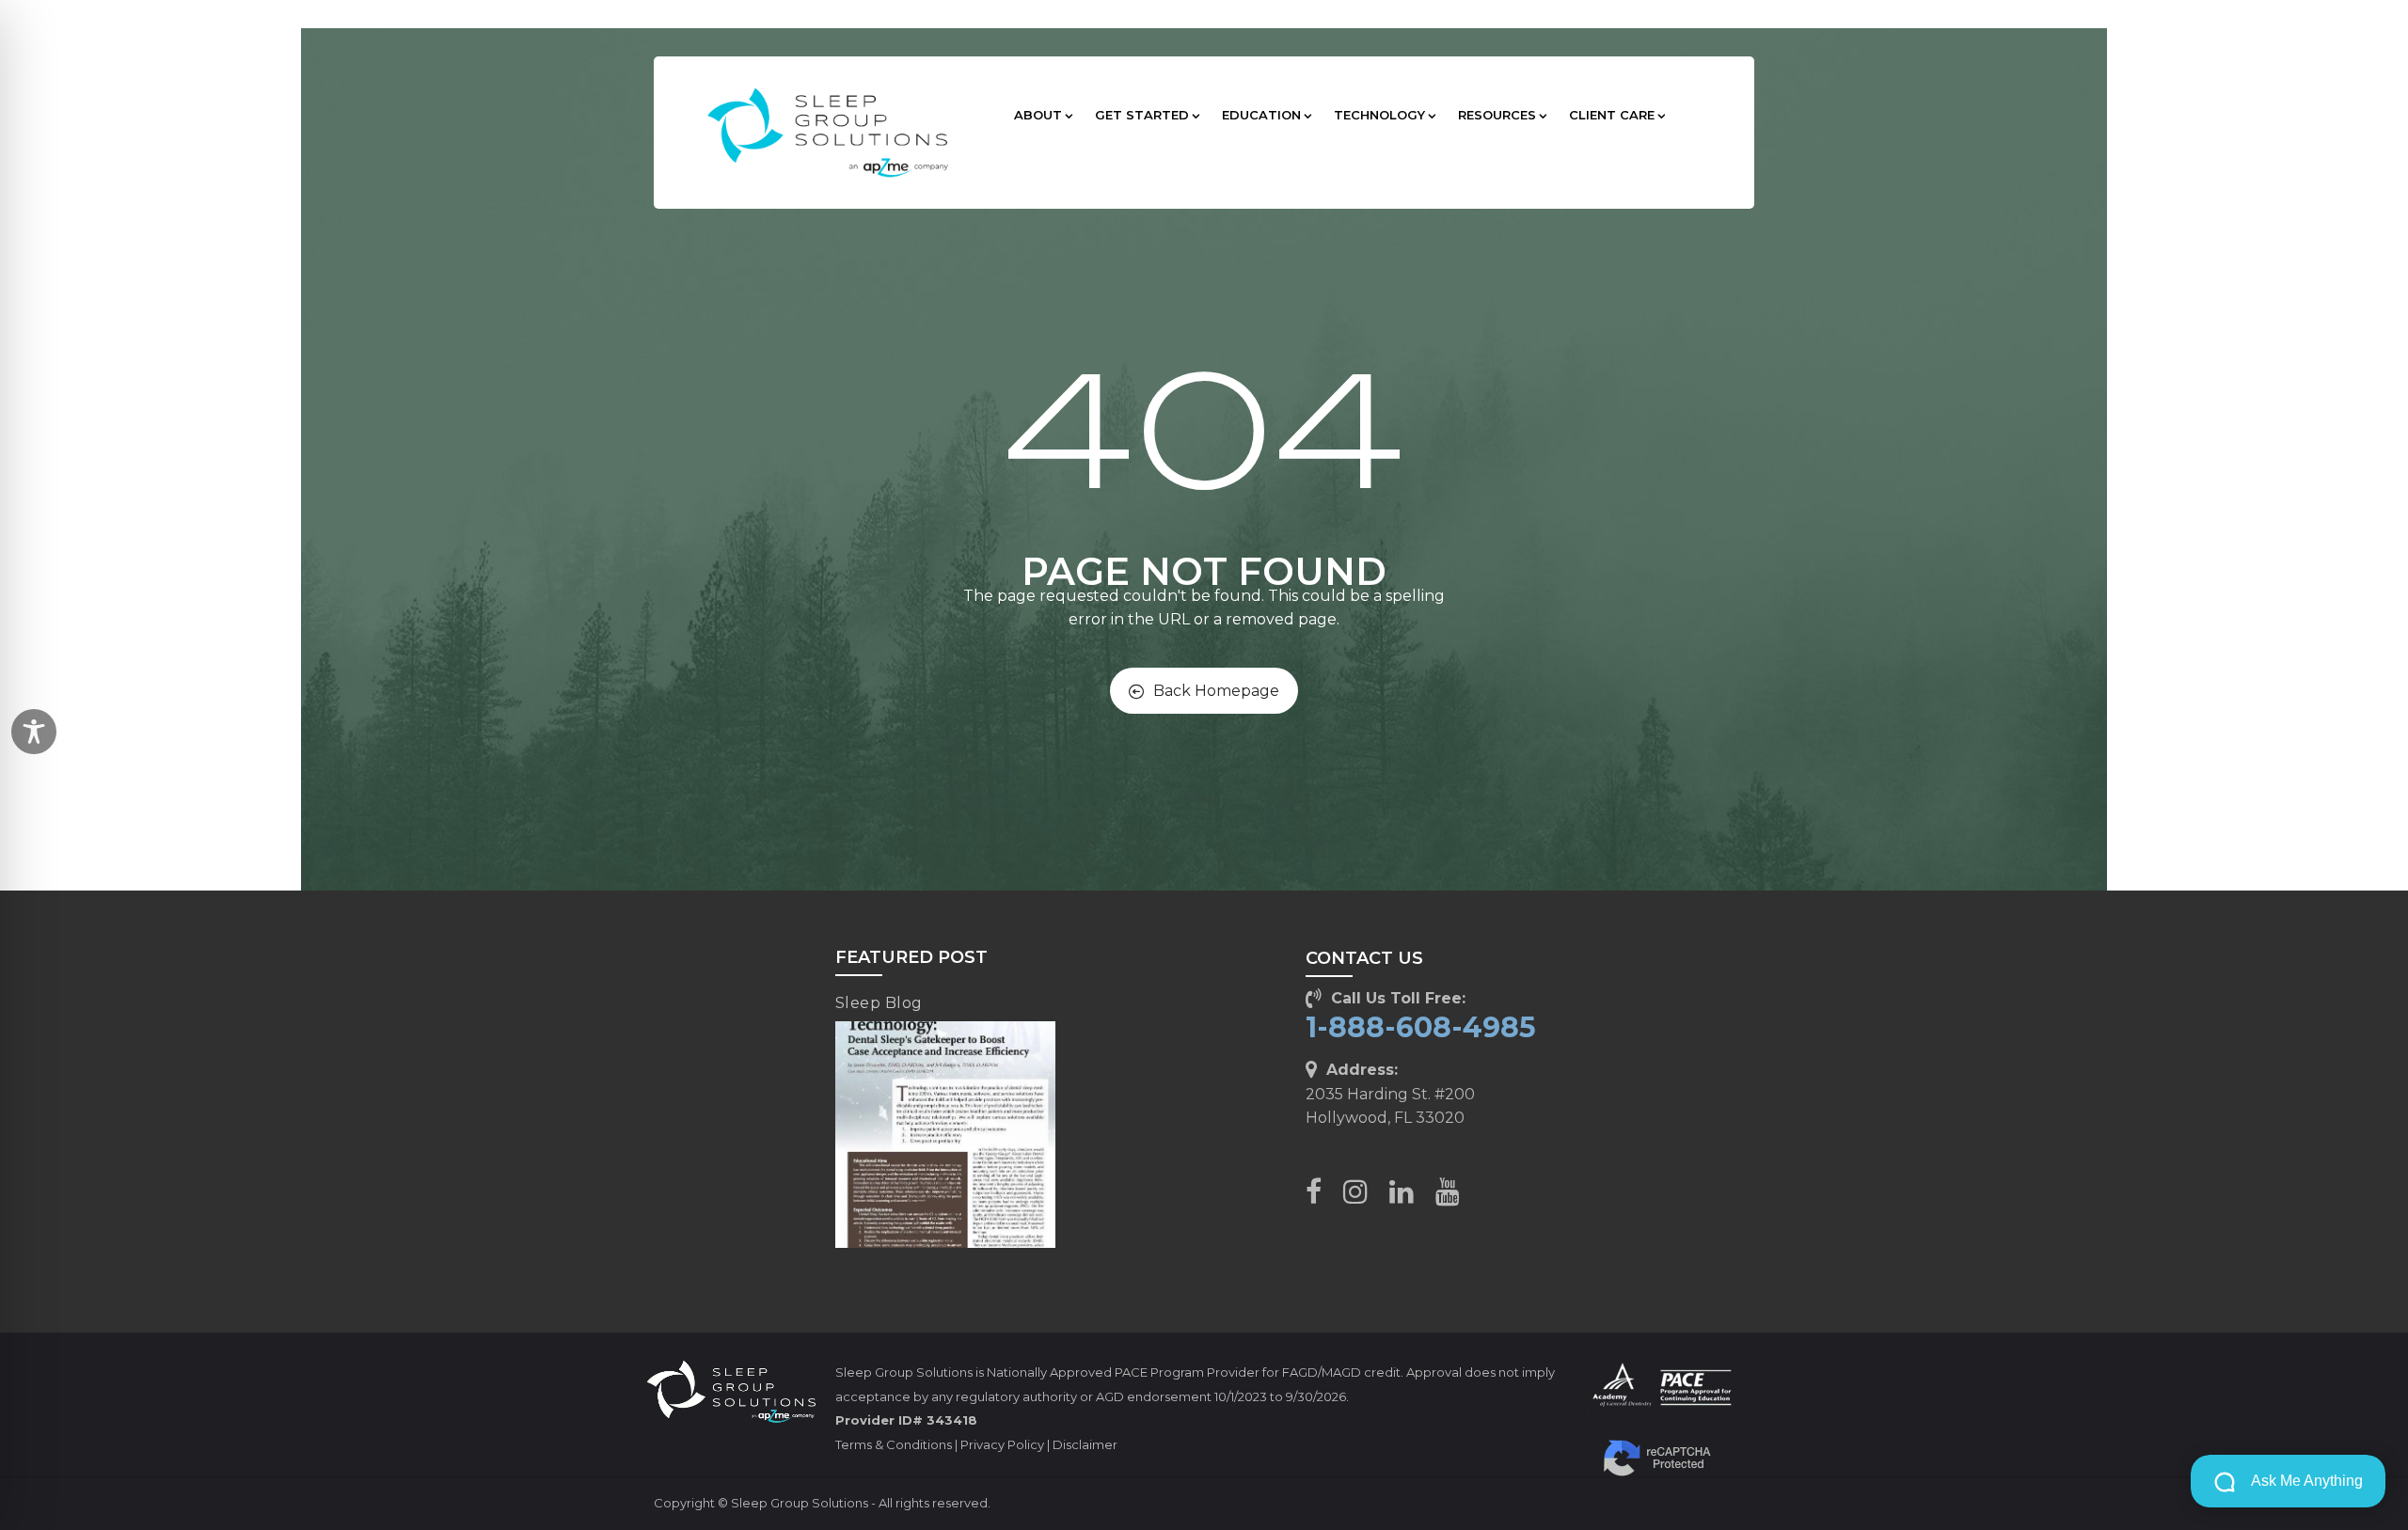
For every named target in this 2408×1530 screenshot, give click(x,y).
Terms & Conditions (894, 1444)
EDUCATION (1261, 115)
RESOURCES (1497, 115)
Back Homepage (1216, 691)
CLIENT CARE (1612, 115)
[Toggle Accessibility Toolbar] (34, 732)
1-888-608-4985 (1421, 1027)
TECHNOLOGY (1379, 115)
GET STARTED (1142, 115)
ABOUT (1038, 115)
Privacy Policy (1002, 1444)
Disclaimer (1085, 1444)
